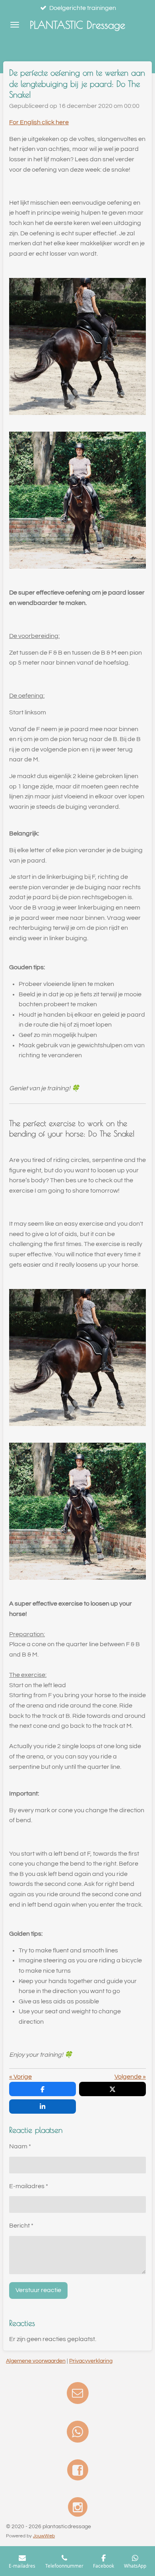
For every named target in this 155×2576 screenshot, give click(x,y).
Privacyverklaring (91, 2361)
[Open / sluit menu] (15, 25)
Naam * (20, 2146)
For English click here (39, 122)
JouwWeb (44, 2536)
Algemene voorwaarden (36, 2361)
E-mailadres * (29, 2186)
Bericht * (21, 2226)
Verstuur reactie (38, 2290)
